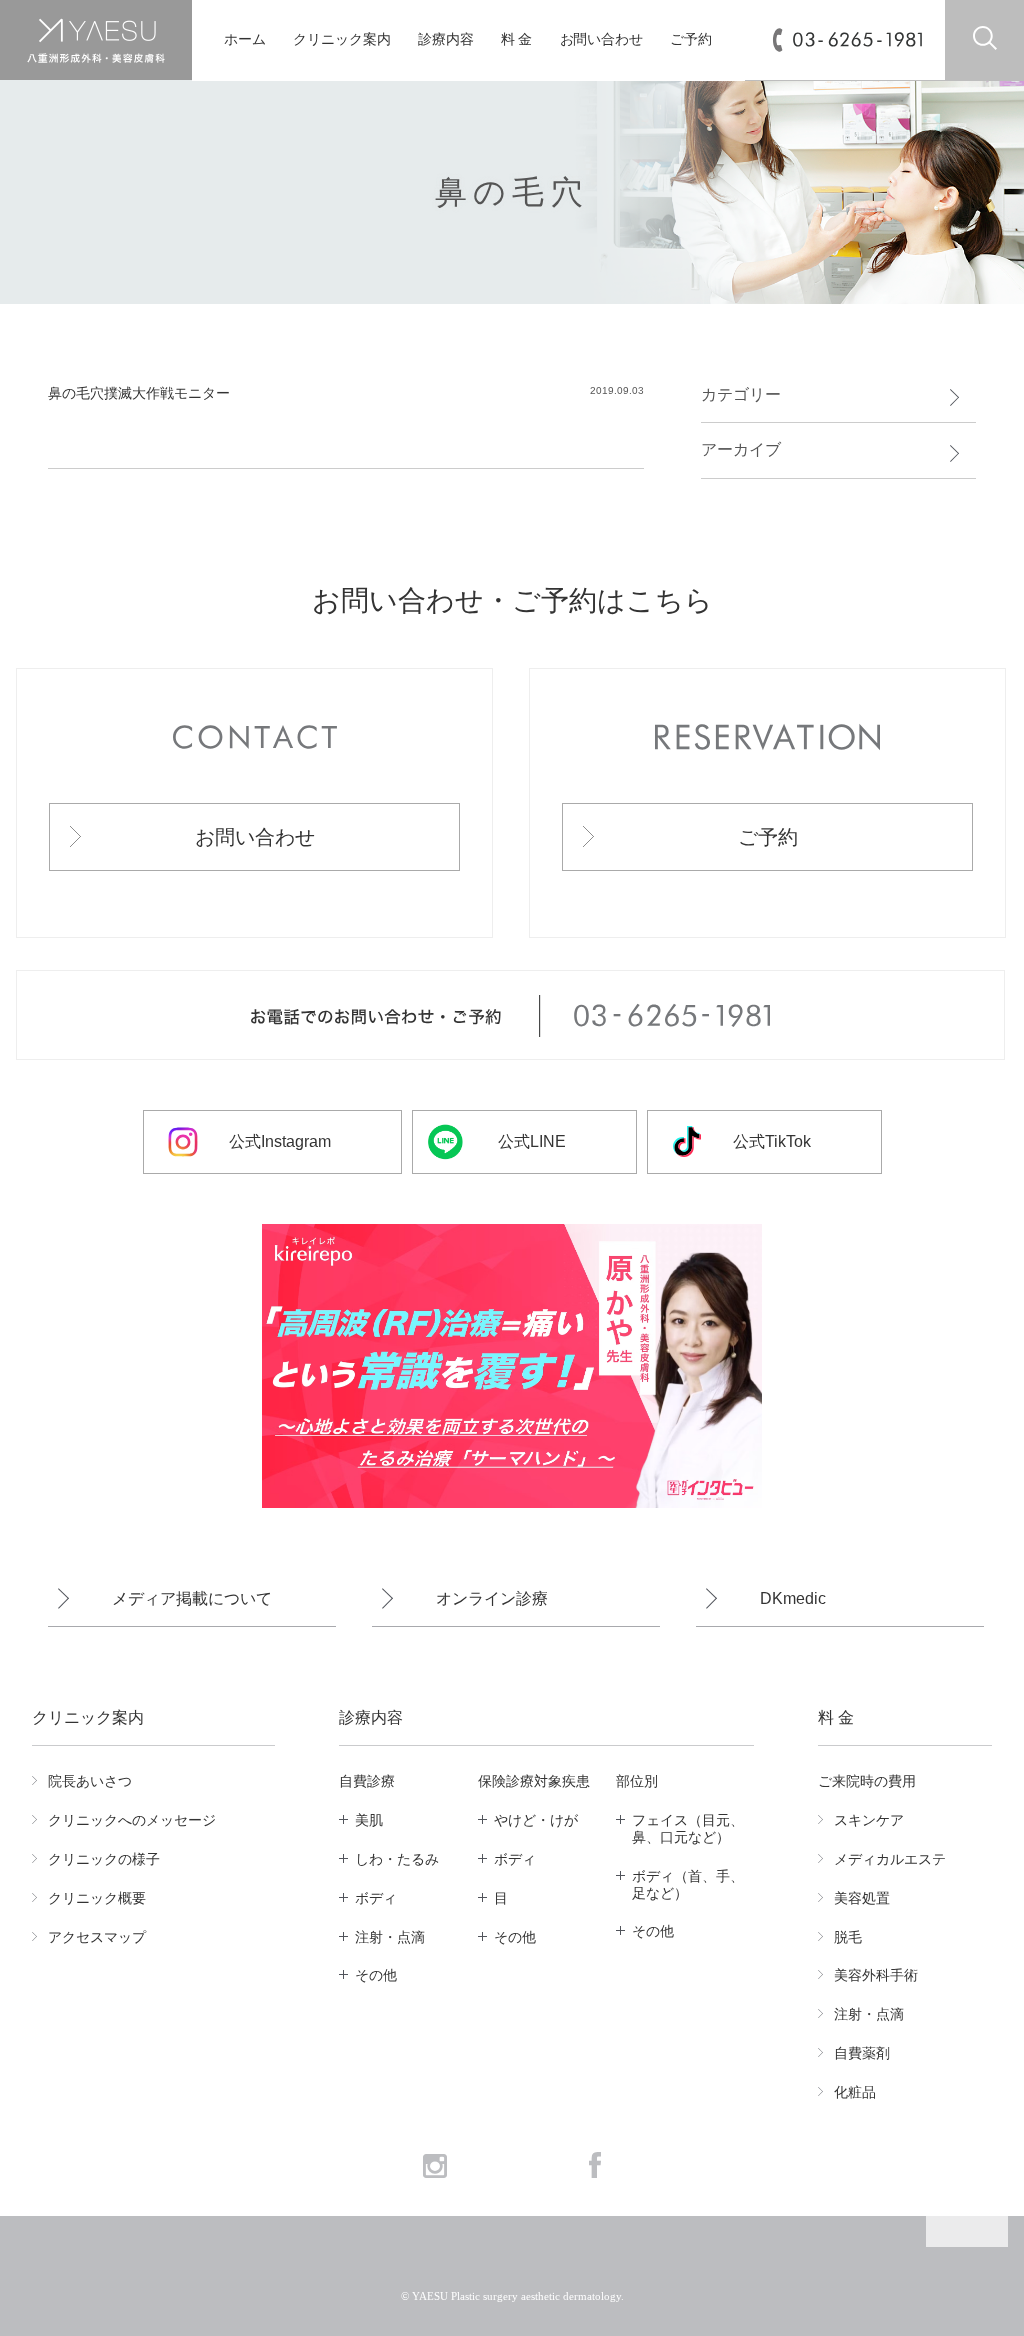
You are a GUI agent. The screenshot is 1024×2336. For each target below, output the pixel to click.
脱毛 (848, 1937)
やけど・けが (536, 1820)
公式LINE (532, 1141)
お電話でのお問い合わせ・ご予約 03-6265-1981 (510, 1016)
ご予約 (691, 39)
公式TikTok (772, 1141)
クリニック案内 (341, 39)
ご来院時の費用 (867, 1781)
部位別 (637, 1781)
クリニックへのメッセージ (132, 1820)
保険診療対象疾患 (534, 1781)
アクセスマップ (97, 1937)
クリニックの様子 (104, 1859)
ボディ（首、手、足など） (688, 1884)
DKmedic (793, 1598)
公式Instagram (280, 1141)
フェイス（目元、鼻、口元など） (688, 1828)
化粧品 (855, 2092)
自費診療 (367, 1781)
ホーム (245, 39)
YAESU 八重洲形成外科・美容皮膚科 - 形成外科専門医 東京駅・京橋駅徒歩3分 (96, 40)
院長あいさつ (90, 1781)
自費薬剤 (862, 2053)
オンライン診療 (492, 1598)
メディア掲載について (192, 1598)
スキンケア (869, 1820)
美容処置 (862, 1898)
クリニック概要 (97, 1898)
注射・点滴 (390, 1937)
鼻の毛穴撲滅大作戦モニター (139, 393)
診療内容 (446, 39)
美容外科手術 (876, 1975)
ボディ (376, 1898)
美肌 (369, 1820)
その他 (376, 1975)
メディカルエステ (890, 1859)
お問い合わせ (601, 39)
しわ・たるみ (397, 1859)
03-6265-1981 (857, 39)
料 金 (517, 39)
